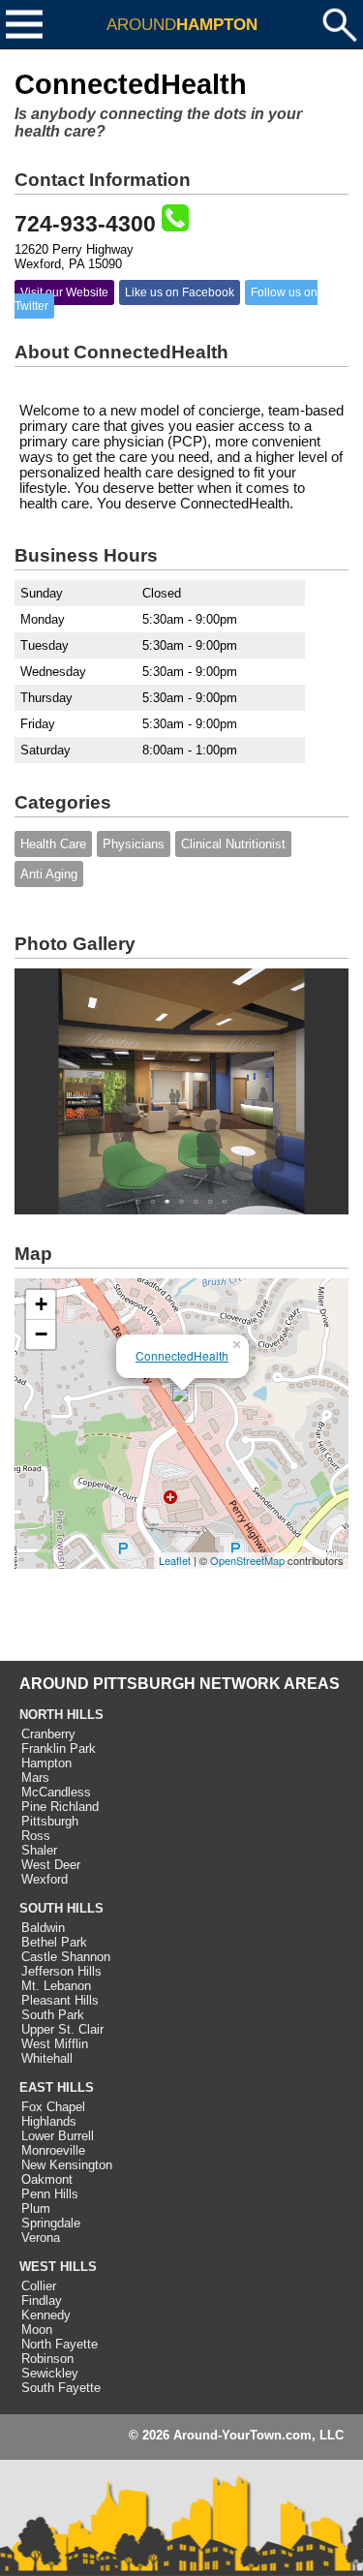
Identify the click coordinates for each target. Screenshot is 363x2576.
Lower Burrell (58, 2136)
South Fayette (61, 2388)
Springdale (51, 2223)
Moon (37, 2330)
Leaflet (175, 1560)
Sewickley (50, 2373)
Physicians (134, 844)
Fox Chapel (53, 2107)
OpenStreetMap (247, 1560)
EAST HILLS (57, 2087)
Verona (41, 2238)
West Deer (51, 1865)
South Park (53, 2015)
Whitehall (47, 2058)
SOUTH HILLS (61, 1908)
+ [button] (41, 1304)
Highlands (49, 2121)
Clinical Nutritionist (233, 844)
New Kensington (67, 2165)
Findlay (42, 2300)
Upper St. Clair (62, 2029)
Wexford (45, 1879)
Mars (35, 1778)
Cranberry (48, 1734)
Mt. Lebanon (56, 1986)
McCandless (56, 1792)
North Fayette (60, 2344)
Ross (36, 1836)
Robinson (47, 2359)
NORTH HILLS (61, 1715)
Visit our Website (64, 292)
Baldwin (43, 1928)
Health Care (53, 844)
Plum (36, 2208)
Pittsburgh (50, 1821)
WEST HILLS (58, 2267)
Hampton (46, 1763)
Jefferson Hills (61, 1971)
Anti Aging (49, 874)
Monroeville (53, 2150)
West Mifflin (55, 2044)
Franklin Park (59, 1748)
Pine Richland (60, 1807)
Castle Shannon (66, 1957)
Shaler (39, 1850)
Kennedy (46, 2315)
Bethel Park (54, 1942)
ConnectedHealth (182, 1355)
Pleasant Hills (60, 2000)
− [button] (41, 1334)
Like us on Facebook (180, 292)
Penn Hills (50, 2194)
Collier (39, 2286)
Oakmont (47, 2179)
